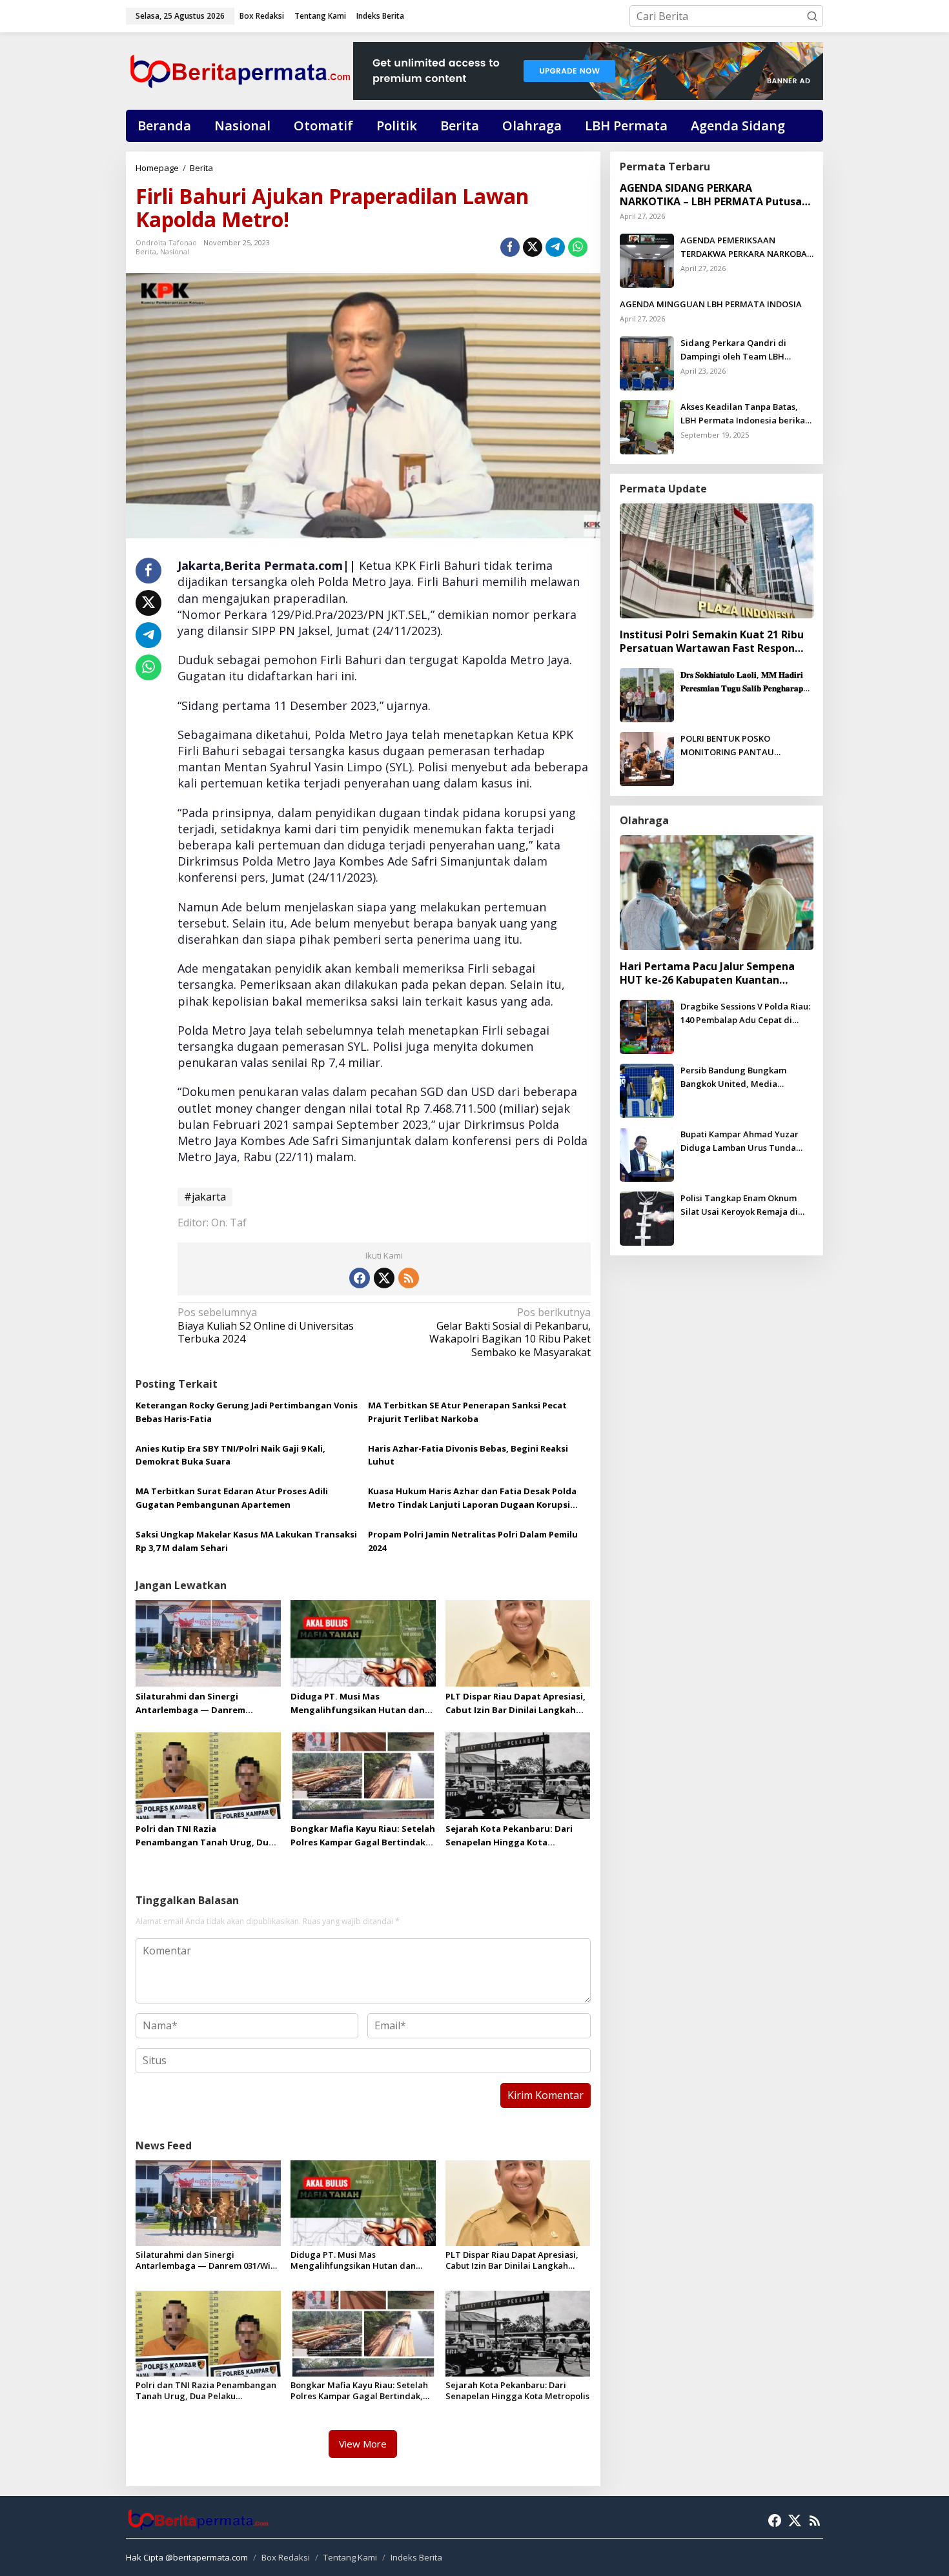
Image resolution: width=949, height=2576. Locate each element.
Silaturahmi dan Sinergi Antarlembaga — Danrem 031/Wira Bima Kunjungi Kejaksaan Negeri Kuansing (194, 1704)
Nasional (175, 251)
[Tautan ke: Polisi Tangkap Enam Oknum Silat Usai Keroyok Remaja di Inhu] (647, 1217)
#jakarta (205, 1197)
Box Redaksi (286, 2557)
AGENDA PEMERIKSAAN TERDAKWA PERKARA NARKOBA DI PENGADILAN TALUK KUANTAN (744, 248)
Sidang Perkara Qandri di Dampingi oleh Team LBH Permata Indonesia (733, 350)
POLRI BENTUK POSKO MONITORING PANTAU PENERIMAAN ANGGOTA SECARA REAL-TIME (747, 746)
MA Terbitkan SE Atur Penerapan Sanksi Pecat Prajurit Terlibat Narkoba (467, 1412)
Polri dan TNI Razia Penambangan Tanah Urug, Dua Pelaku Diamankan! (205, 1836)
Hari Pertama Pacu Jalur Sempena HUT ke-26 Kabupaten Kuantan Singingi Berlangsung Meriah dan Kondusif (707, 973)
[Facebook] (360, 1278)
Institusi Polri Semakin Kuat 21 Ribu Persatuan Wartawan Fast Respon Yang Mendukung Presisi (712, 642)
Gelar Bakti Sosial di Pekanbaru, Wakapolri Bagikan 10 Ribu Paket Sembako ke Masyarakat (510, 1333)
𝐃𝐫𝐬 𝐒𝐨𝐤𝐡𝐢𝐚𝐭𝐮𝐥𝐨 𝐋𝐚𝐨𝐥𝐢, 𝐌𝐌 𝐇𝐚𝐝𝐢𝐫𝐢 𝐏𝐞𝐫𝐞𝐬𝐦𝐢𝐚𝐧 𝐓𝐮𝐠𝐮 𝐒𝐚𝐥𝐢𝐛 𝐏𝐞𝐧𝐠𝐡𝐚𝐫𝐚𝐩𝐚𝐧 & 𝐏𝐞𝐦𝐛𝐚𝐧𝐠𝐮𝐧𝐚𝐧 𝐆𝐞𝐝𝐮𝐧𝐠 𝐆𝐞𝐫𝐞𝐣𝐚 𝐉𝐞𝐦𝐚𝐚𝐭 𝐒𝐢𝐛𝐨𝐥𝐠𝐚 (746, 682)
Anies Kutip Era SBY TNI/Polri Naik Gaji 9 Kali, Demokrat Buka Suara (230, 1455)
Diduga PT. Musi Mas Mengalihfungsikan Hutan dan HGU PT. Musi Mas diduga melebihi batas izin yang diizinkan (358, 1704)
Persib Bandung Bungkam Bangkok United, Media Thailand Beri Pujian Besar (735, 1078)
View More (363, 2444)
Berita (146, 251)
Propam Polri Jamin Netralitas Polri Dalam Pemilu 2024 (473, 1541)
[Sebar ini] (510, 247)
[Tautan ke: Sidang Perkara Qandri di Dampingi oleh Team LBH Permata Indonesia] (647, 362)
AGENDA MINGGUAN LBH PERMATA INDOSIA (711, 304)
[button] (812, 16)
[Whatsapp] (578, 247)
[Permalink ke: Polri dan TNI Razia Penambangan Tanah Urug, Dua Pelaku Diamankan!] (208, 1775)
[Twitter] (384, 1278)
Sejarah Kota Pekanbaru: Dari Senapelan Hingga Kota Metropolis (509, 1836)
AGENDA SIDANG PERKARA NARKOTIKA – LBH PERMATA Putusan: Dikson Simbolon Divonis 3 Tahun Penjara (715, 195)
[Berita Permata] (240, 70)
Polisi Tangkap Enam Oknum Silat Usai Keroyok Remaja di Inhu (739, 1205)
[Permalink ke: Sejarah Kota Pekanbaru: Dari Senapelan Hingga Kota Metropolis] (518, 1775)
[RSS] (409, 1278)
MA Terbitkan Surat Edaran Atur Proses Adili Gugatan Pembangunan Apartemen (232, 1498)
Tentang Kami (350, 2557)
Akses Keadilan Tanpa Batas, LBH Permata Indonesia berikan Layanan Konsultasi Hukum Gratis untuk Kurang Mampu (745, 414)
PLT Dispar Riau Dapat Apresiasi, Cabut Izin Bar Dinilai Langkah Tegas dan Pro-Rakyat (515, 1704)
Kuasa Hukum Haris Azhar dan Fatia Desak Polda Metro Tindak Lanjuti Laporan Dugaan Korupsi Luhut (472, 1498)
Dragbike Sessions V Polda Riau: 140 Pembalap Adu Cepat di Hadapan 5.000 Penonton (745, 1014)
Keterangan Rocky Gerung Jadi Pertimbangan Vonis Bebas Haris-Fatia (247, 1412)
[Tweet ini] (533, 247)
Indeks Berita (416, 2557)
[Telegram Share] (555, 247)
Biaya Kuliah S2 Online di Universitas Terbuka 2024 (266, 1326)
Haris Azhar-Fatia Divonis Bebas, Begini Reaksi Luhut (468, 1455)
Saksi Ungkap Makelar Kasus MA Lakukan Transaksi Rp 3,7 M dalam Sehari (246, 1541)
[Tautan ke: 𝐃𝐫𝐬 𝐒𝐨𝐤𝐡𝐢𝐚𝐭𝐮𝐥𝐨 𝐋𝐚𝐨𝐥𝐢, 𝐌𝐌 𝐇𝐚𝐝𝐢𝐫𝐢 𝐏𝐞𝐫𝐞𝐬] (647, 694)
